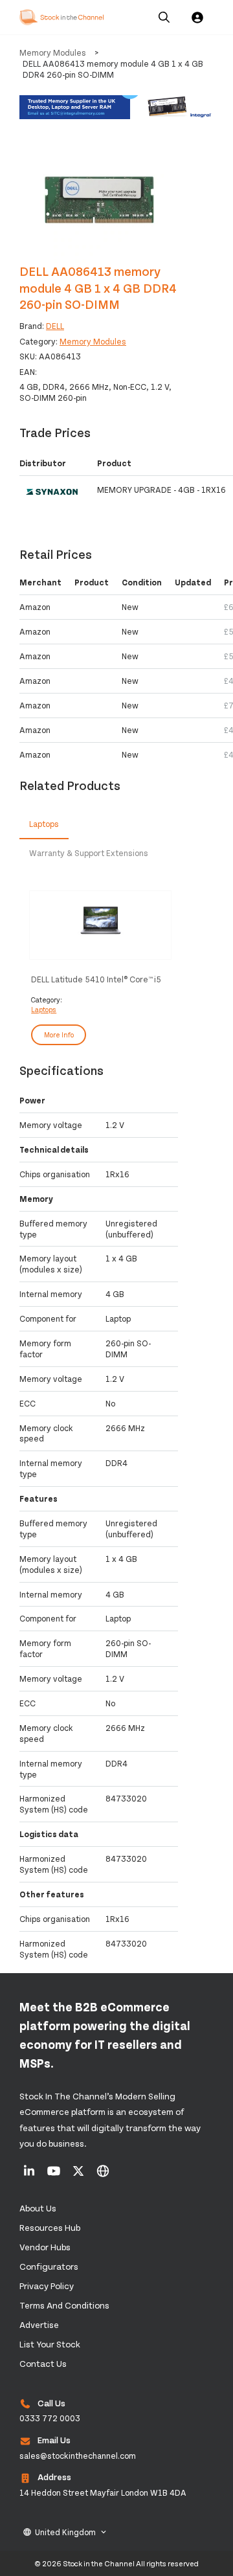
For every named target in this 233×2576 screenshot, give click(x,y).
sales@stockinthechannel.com (78, 2456)
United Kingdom (65, 2532)
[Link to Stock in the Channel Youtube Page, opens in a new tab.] (55, 2175)
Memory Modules (53, 52)
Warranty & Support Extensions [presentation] (89, 853)
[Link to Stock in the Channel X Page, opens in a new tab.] (79, 2175)
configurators (49, 2266)
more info (59, 1034)
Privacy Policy (47, 2286)
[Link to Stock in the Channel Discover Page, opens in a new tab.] (103, 2175)
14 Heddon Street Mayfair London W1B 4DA (103, 2492)
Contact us (43, 2363)
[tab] (44, 825)
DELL (55, 326)
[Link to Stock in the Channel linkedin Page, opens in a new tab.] (30, 2175)
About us (38, 2208)
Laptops (44, 1009)
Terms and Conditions (64, 2305)
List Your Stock (50, 2344)
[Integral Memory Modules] (116, 108)
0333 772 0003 (50, 2418)
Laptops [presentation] (44, 824)
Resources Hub (50, 2227)
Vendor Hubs (45, 2247)
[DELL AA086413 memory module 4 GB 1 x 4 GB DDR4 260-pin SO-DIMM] (99, 198)
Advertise (39, 2324)
